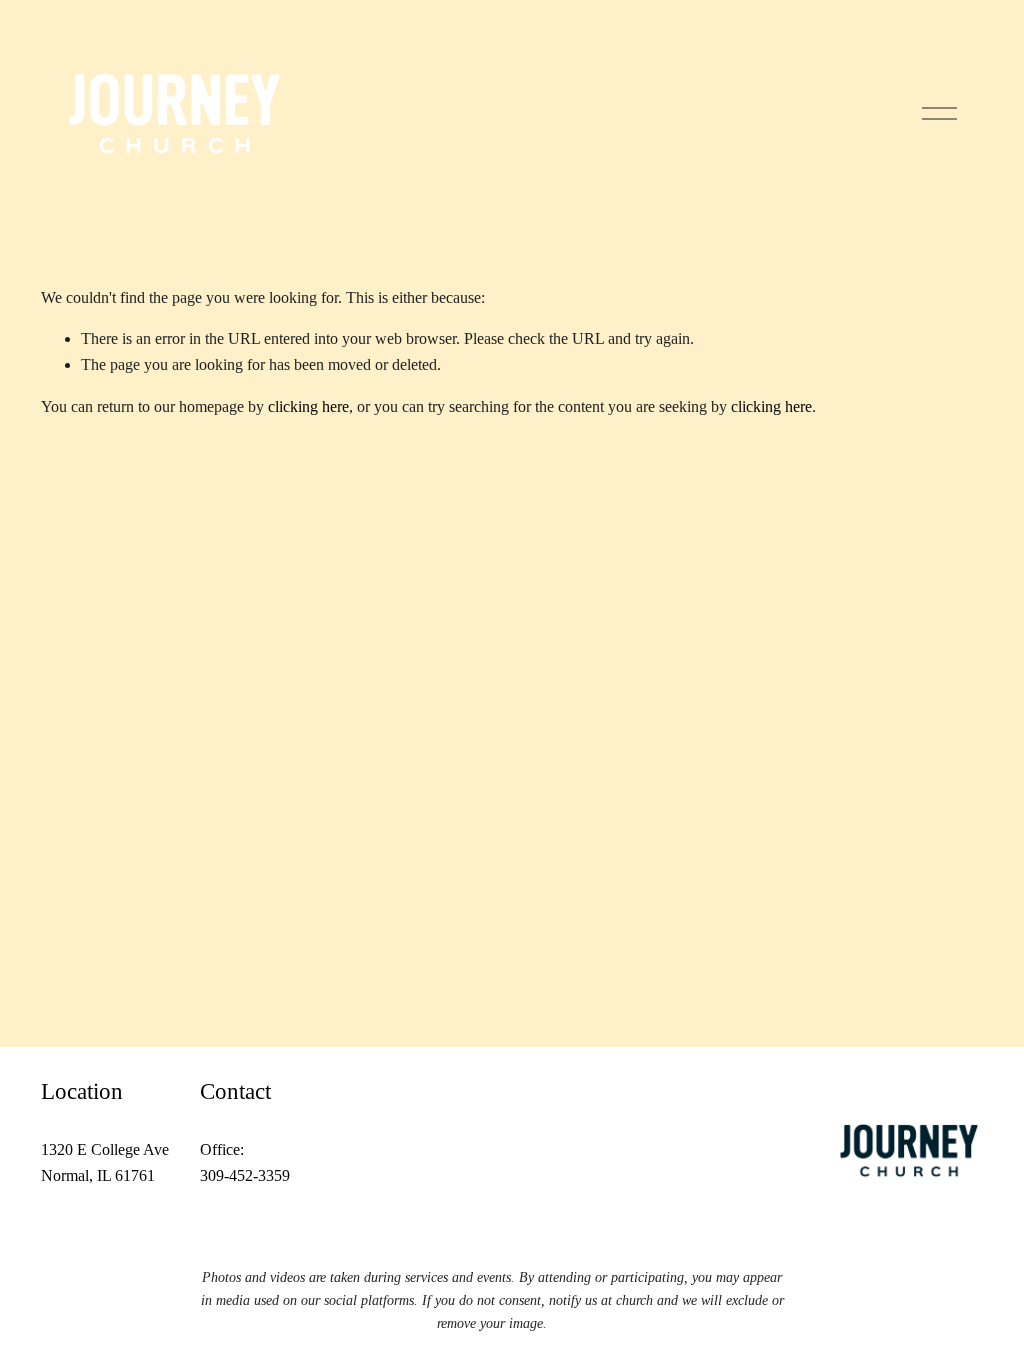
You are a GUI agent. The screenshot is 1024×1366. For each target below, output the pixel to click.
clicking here (308, 406)
